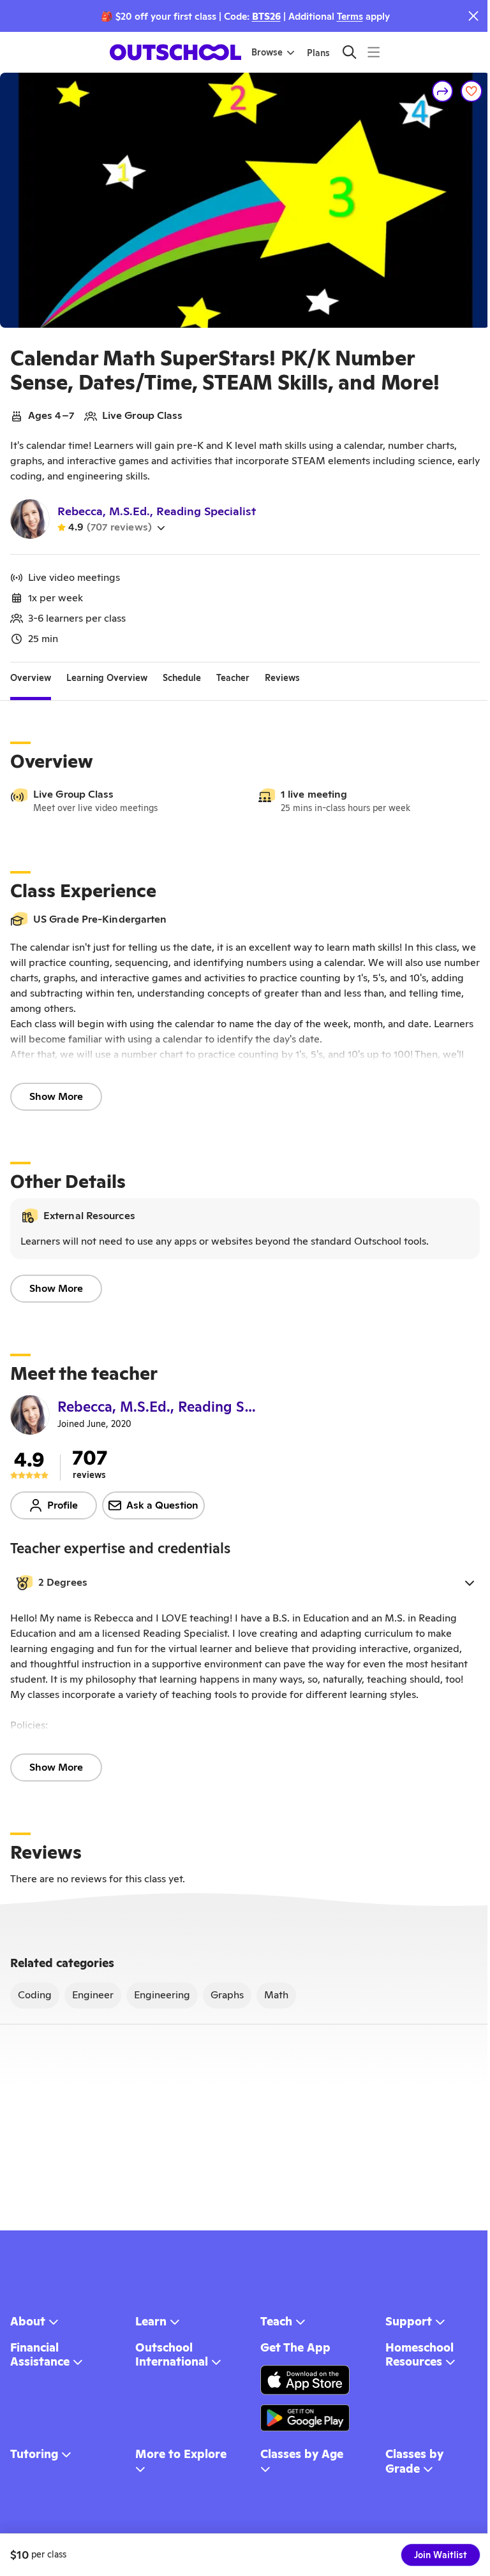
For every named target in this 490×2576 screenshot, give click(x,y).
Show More (56, 1096)
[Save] (471, 91)
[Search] (349, 52)
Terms (350, 16)
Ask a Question (162, 1505)
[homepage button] (175, 52)
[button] (245, 1583)
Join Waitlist (441, 2555)
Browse (267, 52)
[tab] (31, 678)
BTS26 (266, 16)
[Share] (443, 91)
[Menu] (374, 52)
